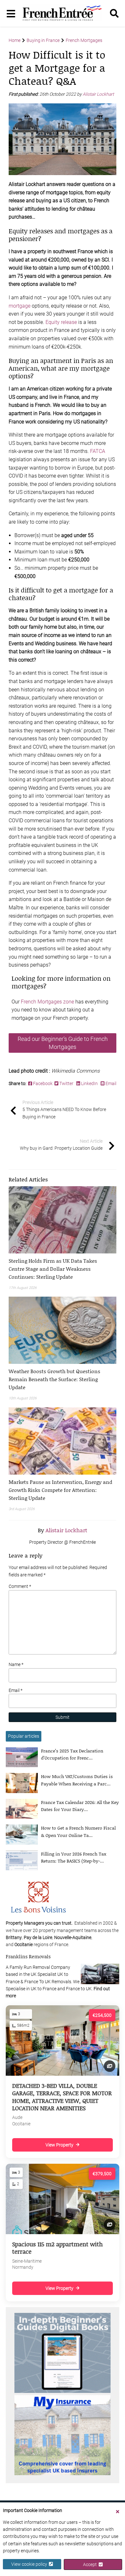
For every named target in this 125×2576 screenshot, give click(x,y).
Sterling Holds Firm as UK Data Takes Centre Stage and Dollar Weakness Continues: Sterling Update (53, 1269)
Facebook (43, 1083)
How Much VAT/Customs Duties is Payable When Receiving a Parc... (77, 1780)
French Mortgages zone (47, 1002)
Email (110, 1083)
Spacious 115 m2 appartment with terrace (58, 2248)
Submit (63, 1717)
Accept (91, 2564)
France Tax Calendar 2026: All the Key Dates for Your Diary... (80, 1806)
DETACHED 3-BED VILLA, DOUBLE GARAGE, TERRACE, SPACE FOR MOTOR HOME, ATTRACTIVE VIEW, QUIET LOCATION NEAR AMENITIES (62, 2097)
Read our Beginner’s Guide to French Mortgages (63, 1043)
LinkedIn (89, 1083)
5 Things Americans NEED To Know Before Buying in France (64, 1110)
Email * (16, 1690)
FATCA (98, 451)
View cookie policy (30, 2564)
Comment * (20, 1586)
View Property (59, 2145)
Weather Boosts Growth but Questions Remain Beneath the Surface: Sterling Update (54, 1379)
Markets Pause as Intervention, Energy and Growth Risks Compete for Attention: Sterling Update (60, 1490)
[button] (63, 1269)
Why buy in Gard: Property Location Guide (61, 1145)
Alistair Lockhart (99, 94)
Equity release (61, 322)
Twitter (66, 1083)
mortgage (20, 306)
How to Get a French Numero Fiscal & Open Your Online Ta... (78, 1831)
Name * (16, 1664)
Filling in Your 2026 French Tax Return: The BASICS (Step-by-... (74, 1857)
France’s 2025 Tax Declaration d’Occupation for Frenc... (72, 1754)
